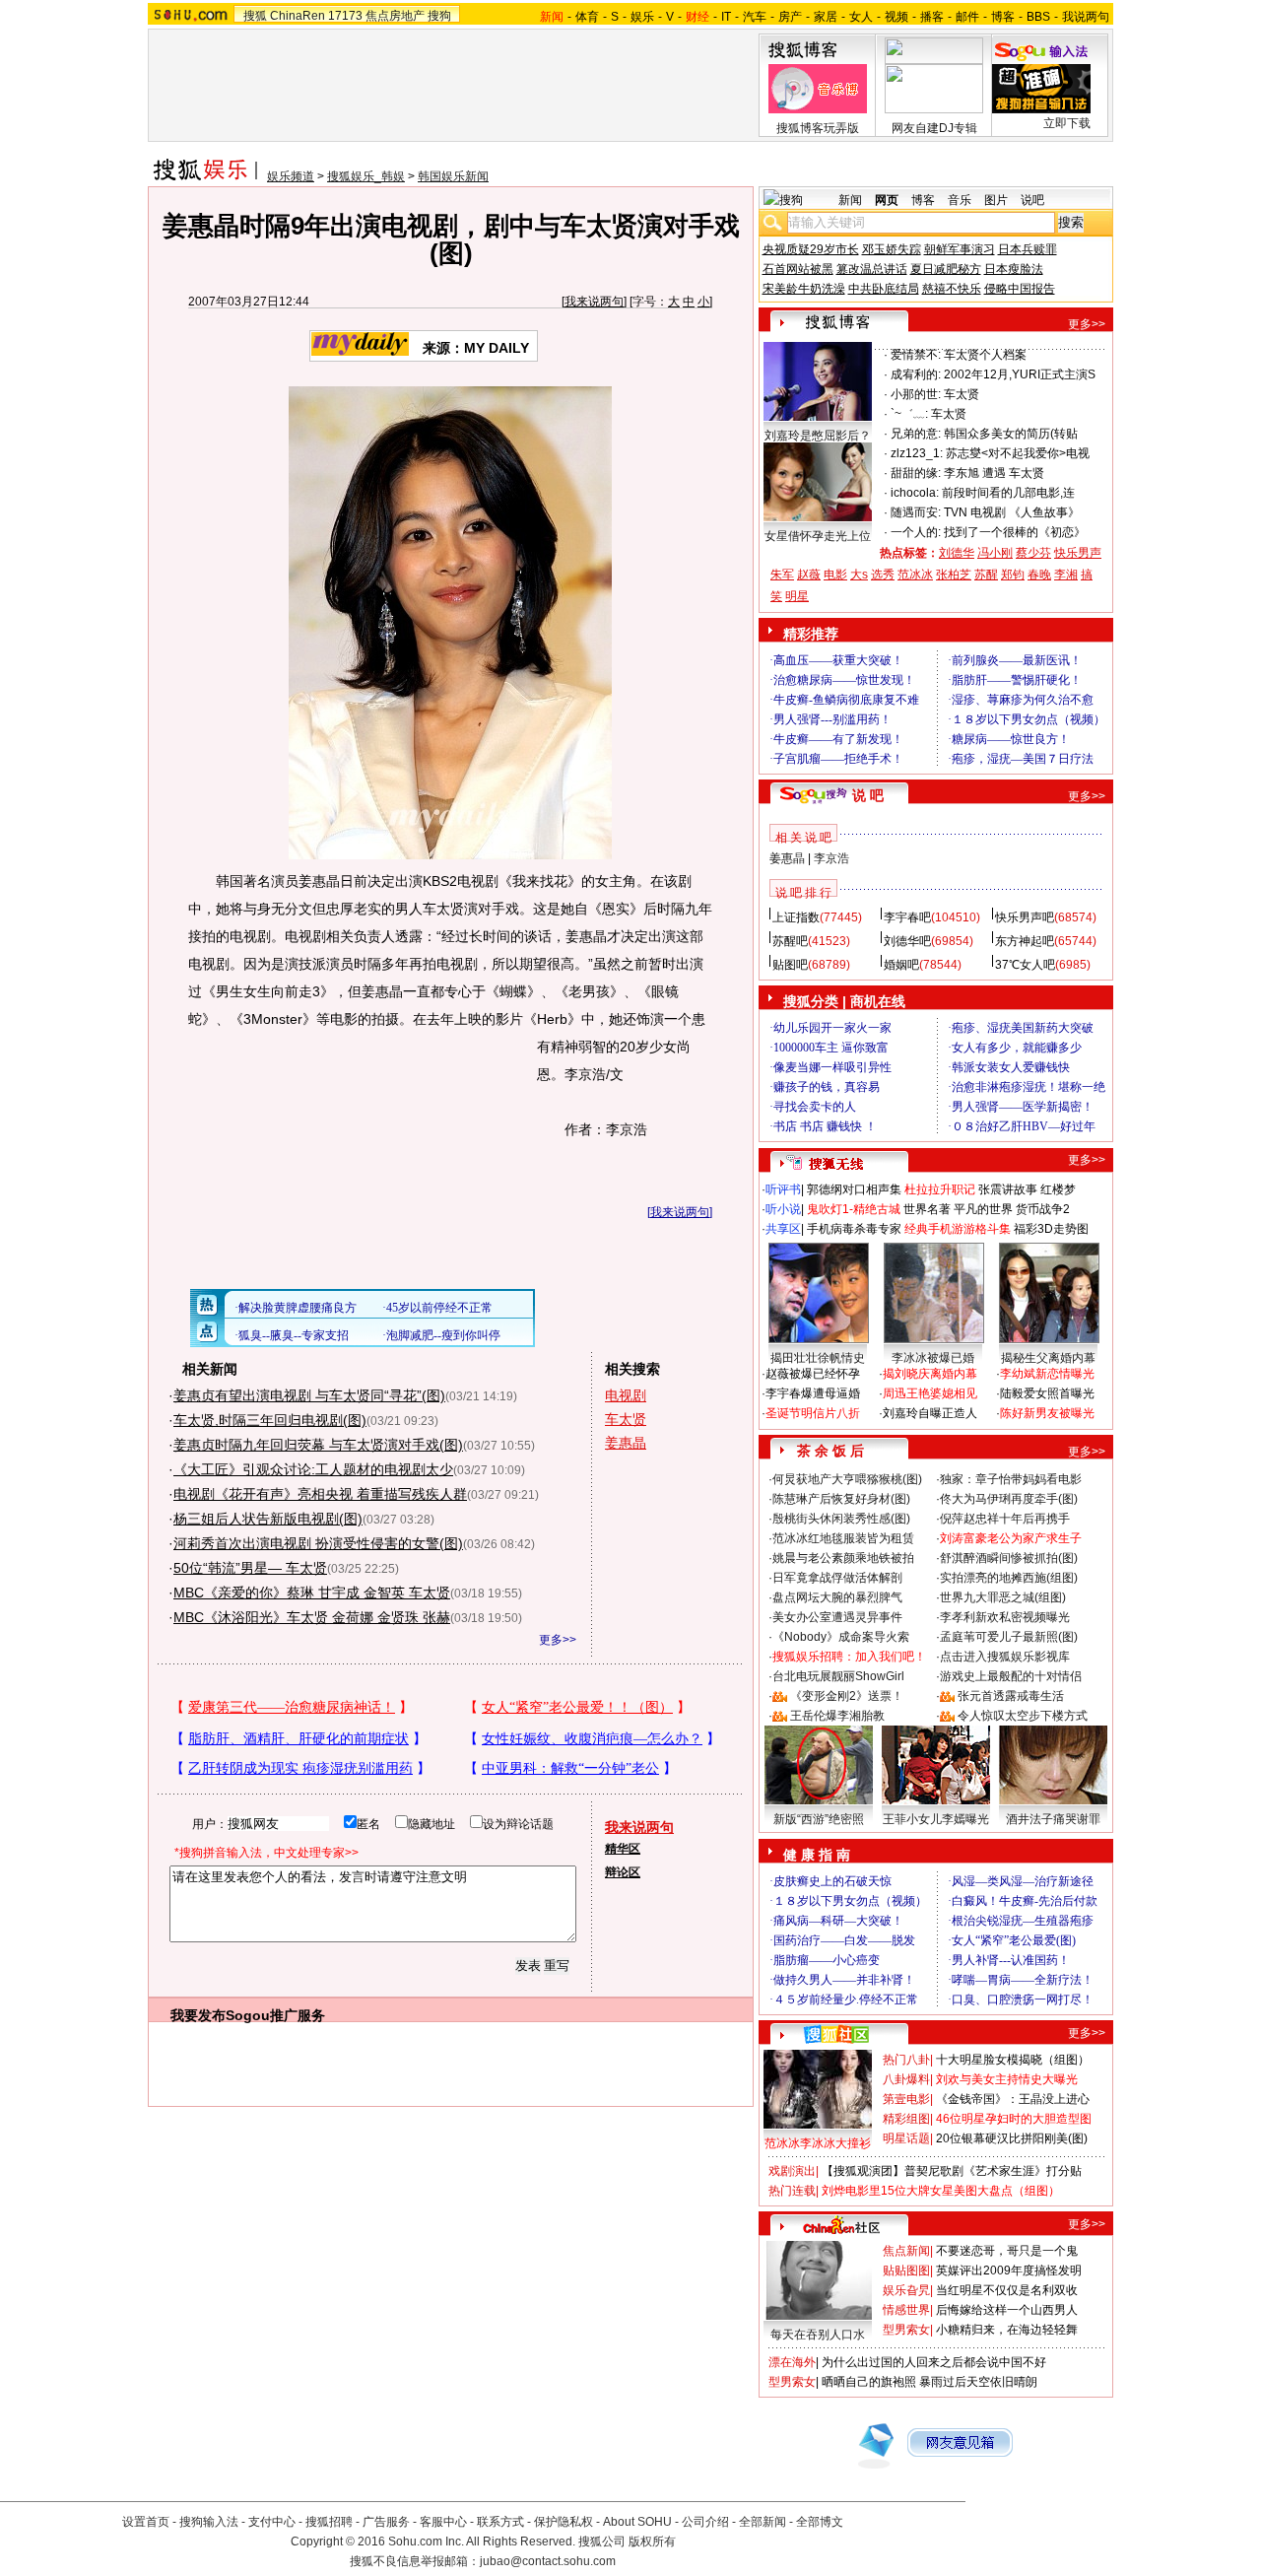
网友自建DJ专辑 (934, 128)
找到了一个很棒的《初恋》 (1015, 532)
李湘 (1066, 575)
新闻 (850, 200)
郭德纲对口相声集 (854, 1189)
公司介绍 (705, 2522)
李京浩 (831, 858)
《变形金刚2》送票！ (847, 1696)
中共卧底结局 (884, 289)
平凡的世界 (983, 1209)
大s (859, 575)
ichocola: (915, 493)
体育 (587, 17)
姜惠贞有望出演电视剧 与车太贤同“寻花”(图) (309, 1395)
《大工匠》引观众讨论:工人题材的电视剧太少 (313, 1469)
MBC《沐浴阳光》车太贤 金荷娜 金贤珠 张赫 (312, 1617)
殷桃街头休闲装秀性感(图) (841, 1519)
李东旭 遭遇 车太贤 (994, 473)
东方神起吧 (1025, 941)
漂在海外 (792, 2362)
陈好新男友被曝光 (1047, 1413)
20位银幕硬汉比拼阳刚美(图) (1012, 2138)
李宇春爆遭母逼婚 (813, 1393)
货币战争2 (1043, 1209)
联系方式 (500, 2522)
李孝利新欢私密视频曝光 (1005, 1617)
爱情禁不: (916, 355)
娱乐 (642, 17)
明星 (797, 596)
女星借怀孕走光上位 (818, 536)
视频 (896, 17)
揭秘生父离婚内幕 (1048, 1358)
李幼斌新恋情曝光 (1047, 1374)
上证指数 (796, 917)
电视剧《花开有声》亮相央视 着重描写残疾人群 (320, 1494)
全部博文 (820, 2522)
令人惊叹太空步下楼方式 (1023, 1716)
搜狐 (255, 16)
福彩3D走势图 (1051, 1229)
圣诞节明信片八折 (813, 1413)
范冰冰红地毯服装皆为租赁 (843, 1538)
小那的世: (916, 394)
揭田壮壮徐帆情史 (818, 1358)
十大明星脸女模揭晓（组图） (1013, 2060)
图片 (996, 200)
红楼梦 (1058, 1189)
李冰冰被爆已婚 (933, 1358)
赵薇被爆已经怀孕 (813, 1374)
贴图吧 (790, 965)
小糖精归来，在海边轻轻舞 (1007, 2330)
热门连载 (792, 2191)
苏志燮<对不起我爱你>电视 (1018, 453)
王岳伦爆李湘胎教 (837, 1716)
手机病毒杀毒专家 (854, 1229)
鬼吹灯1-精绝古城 (854, 1209)
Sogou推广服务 (275, 2015)
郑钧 (1013, 575)
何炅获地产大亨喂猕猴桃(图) (847, 1479)
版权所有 (652, 2542)
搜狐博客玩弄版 (818, 128)
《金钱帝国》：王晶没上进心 (1013, 2099)
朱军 (782, 575)
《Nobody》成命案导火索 (841, 1637)
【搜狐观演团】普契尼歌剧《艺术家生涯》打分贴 (952, 2171)
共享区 (783, 1229)
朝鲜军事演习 (960, 249)
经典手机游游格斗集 (958, 1229)
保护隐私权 (564, 2522)
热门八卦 (906, 2060)
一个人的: (916, 532)
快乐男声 (1078, 553)
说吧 (1032, 200)
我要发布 (198, 2015)
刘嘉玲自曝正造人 (930, 1413)
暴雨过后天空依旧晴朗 (978, 2382)
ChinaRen (298, 16)
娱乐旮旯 (906, 2290)
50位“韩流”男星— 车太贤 (250, 1568)
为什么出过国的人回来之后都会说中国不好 (934, 2362)
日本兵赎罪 (1028, 249)
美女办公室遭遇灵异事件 (837, 1617)
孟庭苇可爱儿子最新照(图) (1009, 1637)
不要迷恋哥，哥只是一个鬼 (1007, 2251)
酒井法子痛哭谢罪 (1053, 1819)
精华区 (623, 1849)
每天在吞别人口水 (818, 2335)
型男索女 (906, 2330)
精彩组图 (906, 2119)
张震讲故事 (1008, 1189)
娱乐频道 (291, 176)
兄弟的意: (916, 434)
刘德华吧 (907, 941)
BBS (1038, 17)
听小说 (783, 1209)
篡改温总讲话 (872, 269)
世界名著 (927, 1209)
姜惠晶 (626, 1443)
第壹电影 (906, 2099)
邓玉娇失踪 (892, 249)
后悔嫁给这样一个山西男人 (1007, 2310)
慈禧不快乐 (952, 289)
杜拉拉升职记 (940, 1189)
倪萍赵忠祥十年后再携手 (1005, 1519)
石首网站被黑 (798, 269)
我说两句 (1086, 17)
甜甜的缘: (916, 473)
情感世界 (906, 2310)
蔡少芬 (1033, 553)
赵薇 (809, 575)
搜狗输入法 (209, 2522)
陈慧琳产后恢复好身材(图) (841, 1499)
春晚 (1039, 575)
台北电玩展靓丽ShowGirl (838, 1676)
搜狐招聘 (329, 2522)
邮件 (967, 17)
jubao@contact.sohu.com (548, 2561)
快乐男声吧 (1025, 917)
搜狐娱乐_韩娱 (366, 176)
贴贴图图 (906, 2271)
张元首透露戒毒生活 (1011, 1696)
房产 (790, 17)
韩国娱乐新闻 (453, 176)
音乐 (960, 200)
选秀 (883, 575)
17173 (345, 16)
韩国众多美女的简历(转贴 (1011, 434)
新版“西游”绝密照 (819, 1819)
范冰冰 (915, 575)
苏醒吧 (790, 941)
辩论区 (623, 1872)
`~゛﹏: (909, 414)
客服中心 (443, 2522)
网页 (887, 200)
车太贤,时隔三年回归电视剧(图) (270, 1420)
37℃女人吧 (1025, 965)
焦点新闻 (906, 2251)
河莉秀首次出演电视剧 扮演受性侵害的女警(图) (318, 1543)
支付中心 (272, 2522)
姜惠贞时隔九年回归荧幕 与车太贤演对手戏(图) (318, 1445)
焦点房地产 (395, 16)
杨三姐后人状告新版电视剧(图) (268, 1519)
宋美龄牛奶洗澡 (804, 289)
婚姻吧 (901, 965)
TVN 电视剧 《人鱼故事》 (1012, 512)
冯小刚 (995, 553)
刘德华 (957, 553)
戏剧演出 (792, 2171)
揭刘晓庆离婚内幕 (930, 1374)
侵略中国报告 (1020, 289)
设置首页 (146, 2522)
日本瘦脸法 (1014, 269)
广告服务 (386, 2522)
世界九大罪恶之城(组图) (1003, 1597)
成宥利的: (916, 374)
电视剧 (626, 1395)
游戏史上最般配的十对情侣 (1011, 1676)
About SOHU (637, 2522)
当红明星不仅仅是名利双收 (1007, 2290)
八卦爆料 (906, 2079)
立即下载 (1067, 123)
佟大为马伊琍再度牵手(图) (1009, 1499)
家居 (826, 17)
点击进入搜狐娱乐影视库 (1005, 1657)
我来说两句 (594, 302)
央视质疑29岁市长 (811, 249)
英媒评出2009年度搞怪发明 (1009, 2271)
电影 (835, 575)
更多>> (558, 1640)
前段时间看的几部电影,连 (1008, 493)
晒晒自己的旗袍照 (869, 2382)
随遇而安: (916, 512)
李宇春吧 (907, 917)
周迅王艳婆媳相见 (930, 1393)
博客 (1003, 17)
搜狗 (439, 16)
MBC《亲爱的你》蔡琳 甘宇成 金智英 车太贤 (312, 1593)
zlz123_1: (917, 453)
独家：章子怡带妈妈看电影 (1011, 1479)
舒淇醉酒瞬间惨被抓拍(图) (1009, 1558)
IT (726, 17)
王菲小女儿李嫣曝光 (936, 1819)
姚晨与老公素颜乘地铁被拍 (843, 1558)
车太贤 (626, 1419)
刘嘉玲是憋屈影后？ (818, 436)
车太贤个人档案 (985, 355)
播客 (932, 17)
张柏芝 (954, 575)
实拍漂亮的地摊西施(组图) (1009, 1578)
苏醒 (986, 575)
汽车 (755, 17)
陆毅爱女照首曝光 (1047, 1393)
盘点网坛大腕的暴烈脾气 (837, 1597)
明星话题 (906, 2138)
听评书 (783, 1189)
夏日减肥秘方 (946, 269)
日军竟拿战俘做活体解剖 (837, 1578)
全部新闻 (763, 2522)
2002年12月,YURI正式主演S (1020, 374)
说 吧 (868, 795)
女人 (861, 17)
